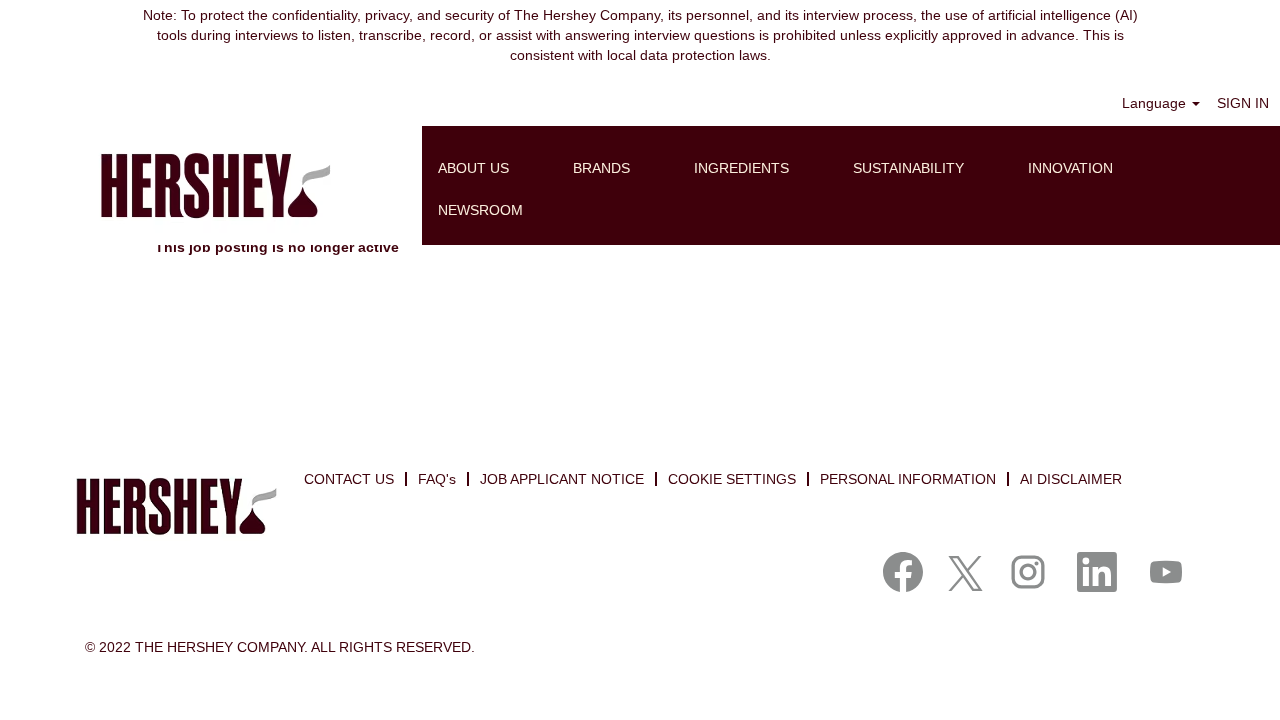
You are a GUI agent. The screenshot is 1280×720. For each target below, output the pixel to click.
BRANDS (601, 168)
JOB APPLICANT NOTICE (562, 479)
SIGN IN (1243, 103)
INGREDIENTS (741, 168)
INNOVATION (1070, 168)
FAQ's (437, 479)
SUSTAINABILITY (908, 168)
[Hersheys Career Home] (211, 185)
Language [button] (1156, 103)
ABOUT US (473, 168)
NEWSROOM (480, 210)
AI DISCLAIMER (1071, 479)
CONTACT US (349, 479)
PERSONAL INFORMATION (908, 479)
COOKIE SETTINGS (732, 479)
